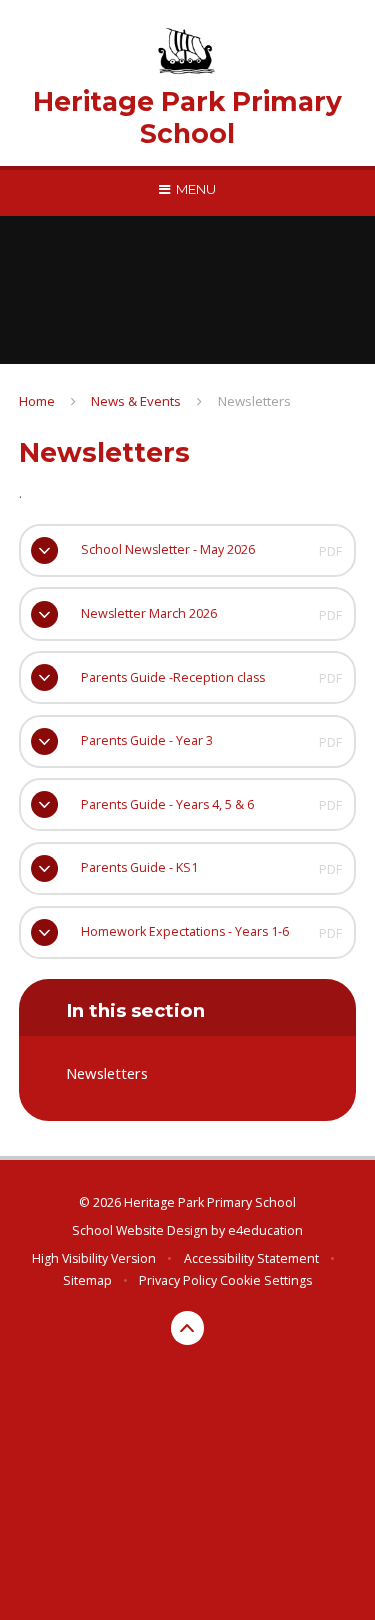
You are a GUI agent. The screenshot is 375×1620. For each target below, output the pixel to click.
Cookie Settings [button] (266, 1280)
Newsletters (254, 401)
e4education (265, 1230)
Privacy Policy (178, 1280)
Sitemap (87, 1280)
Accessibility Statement (251, 1258)
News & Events (136, 401)
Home (37, 401)
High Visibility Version (94, 1258)
